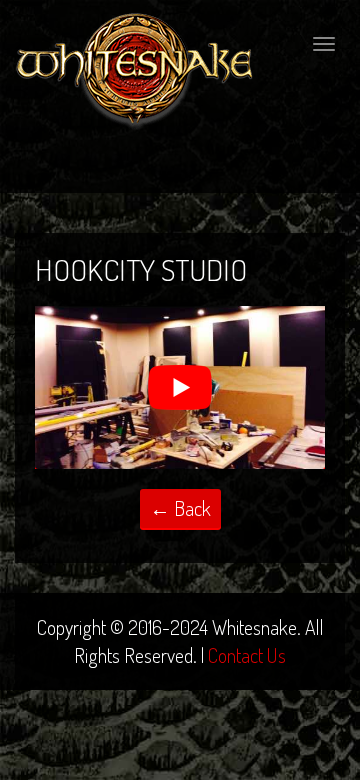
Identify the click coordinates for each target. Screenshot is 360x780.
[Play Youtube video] (180, 387)
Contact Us (247, 655)
